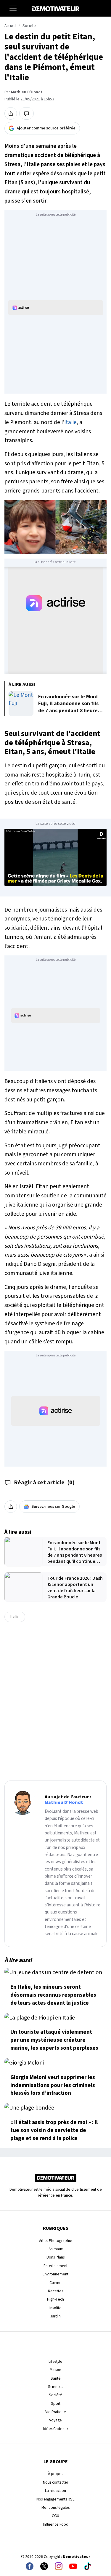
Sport (56, 2403)
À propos (55, 2474)
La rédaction (55, 2491)
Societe (29, 26)
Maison (55, 2370)
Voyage (55, 2420)
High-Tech (55, 2299)
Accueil (10, 26)
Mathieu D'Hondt (27, 92)
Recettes (55, 2291)
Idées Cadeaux (56, 2429)
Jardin (55, 2316)
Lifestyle (55, 2361)
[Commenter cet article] (26, 113)
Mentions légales (55, 2507)
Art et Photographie (56, 2241)
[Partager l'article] (11, 113)
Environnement (55, 2274)
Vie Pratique (56, 2412)
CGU (55, 2516)
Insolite (55, 2308)
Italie (70, 422)
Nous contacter (55, 2482)
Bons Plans (55, 2257)
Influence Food (56, 2524)
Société (55, 2395)
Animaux (56, 2249)
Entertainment (55, 2266)
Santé (56, 2378)
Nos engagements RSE (55, 2499)
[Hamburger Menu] (13, 8)
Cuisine (55, 2283)
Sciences (55, 2387)
